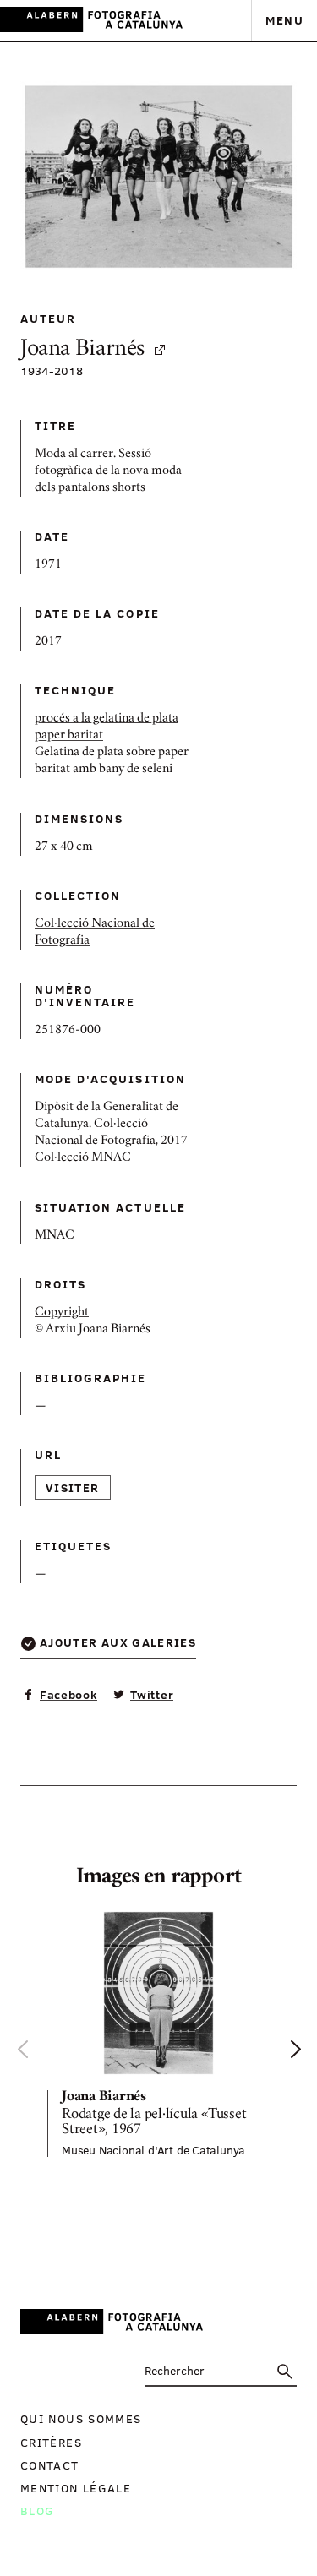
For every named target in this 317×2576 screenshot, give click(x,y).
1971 (48, 565)
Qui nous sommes (81, 2418)
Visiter (73, 1487)
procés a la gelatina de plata (107, 719)
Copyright (62, 1313)
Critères (51, 2442)
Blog (37, 2511)
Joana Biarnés (82, 350)
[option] (158, 2033)
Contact (50, 2465)
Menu (284, 20)
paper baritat (69, 736)
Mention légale (76, 2488)
